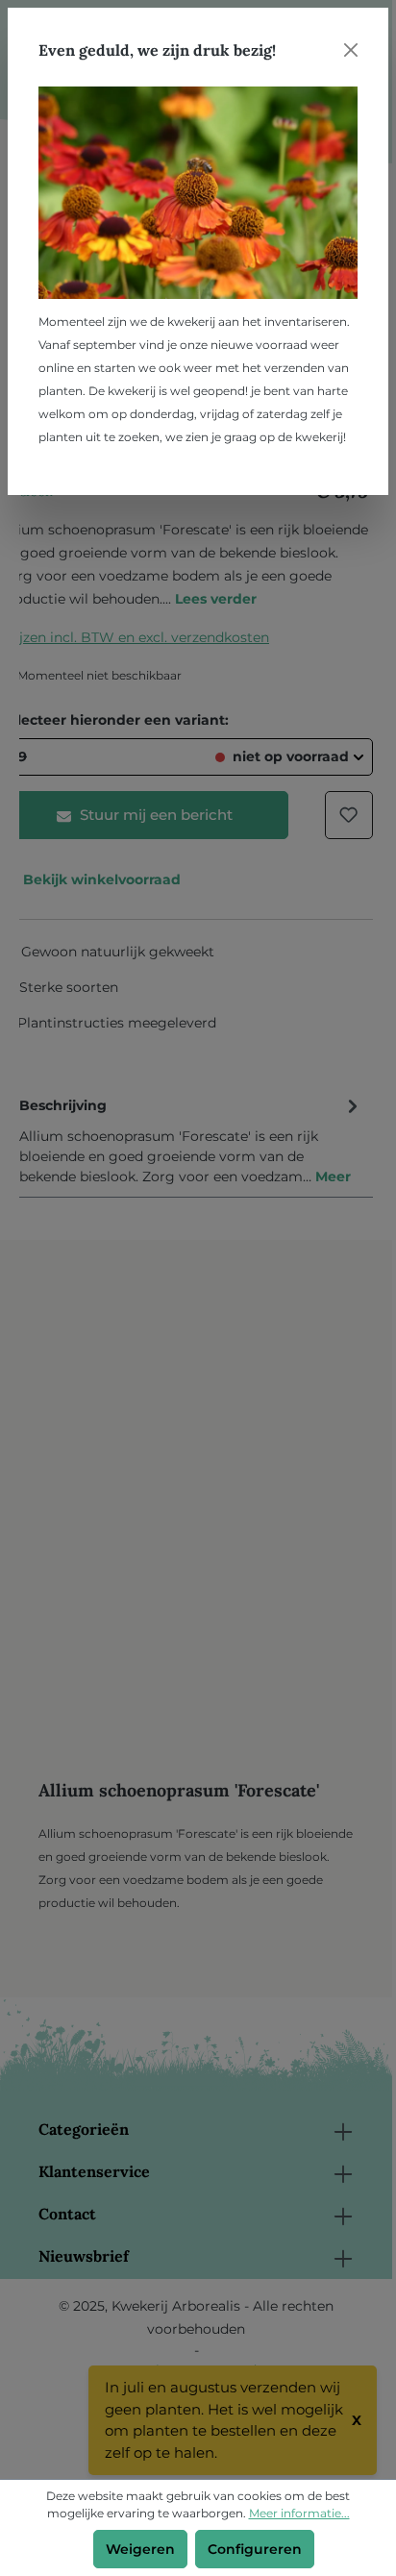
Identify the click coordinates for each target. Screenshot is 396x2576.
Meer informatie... (299, 2513)
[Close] (351, 50)
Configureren (255, 2549)
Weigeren (140, 2549)
